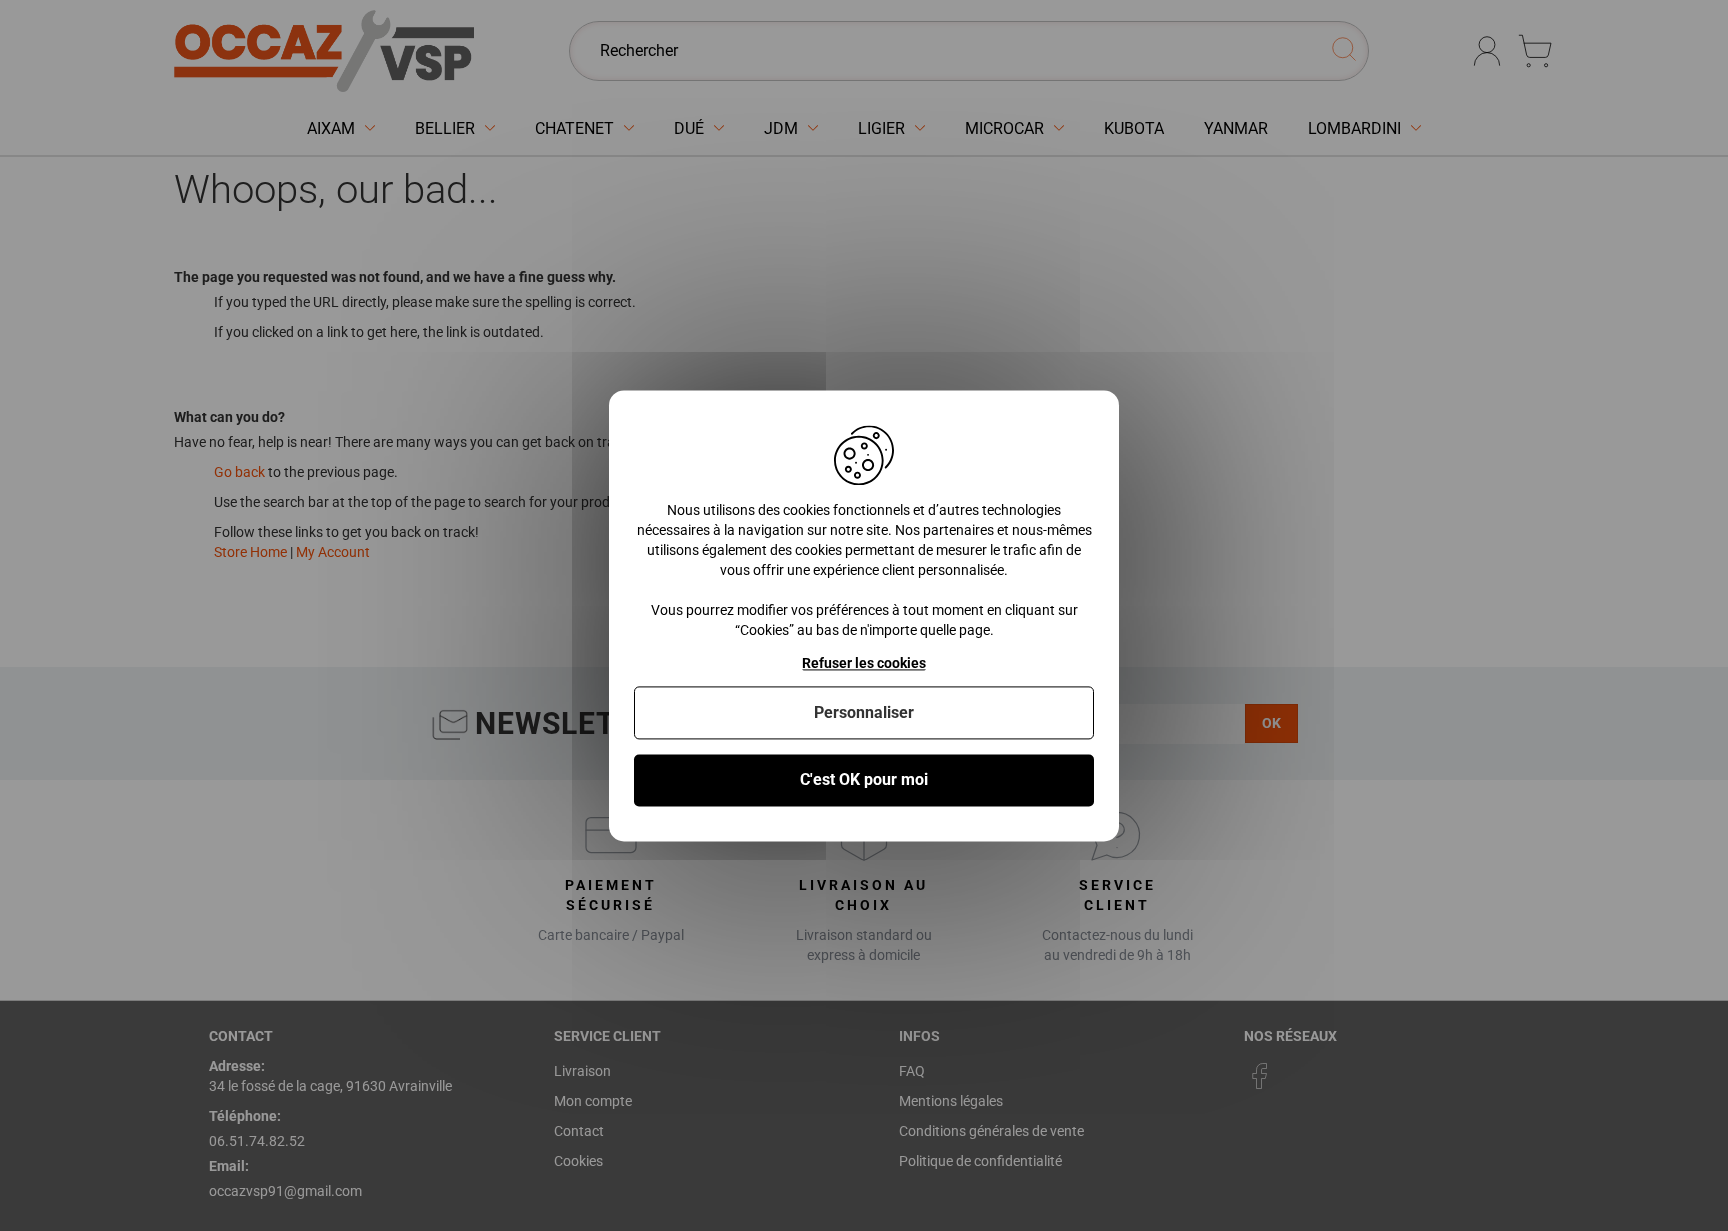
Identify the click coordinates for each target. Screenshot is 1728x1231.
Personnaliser (864, 713)
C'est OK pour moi (864, 780)
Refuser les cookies (864, 663)
